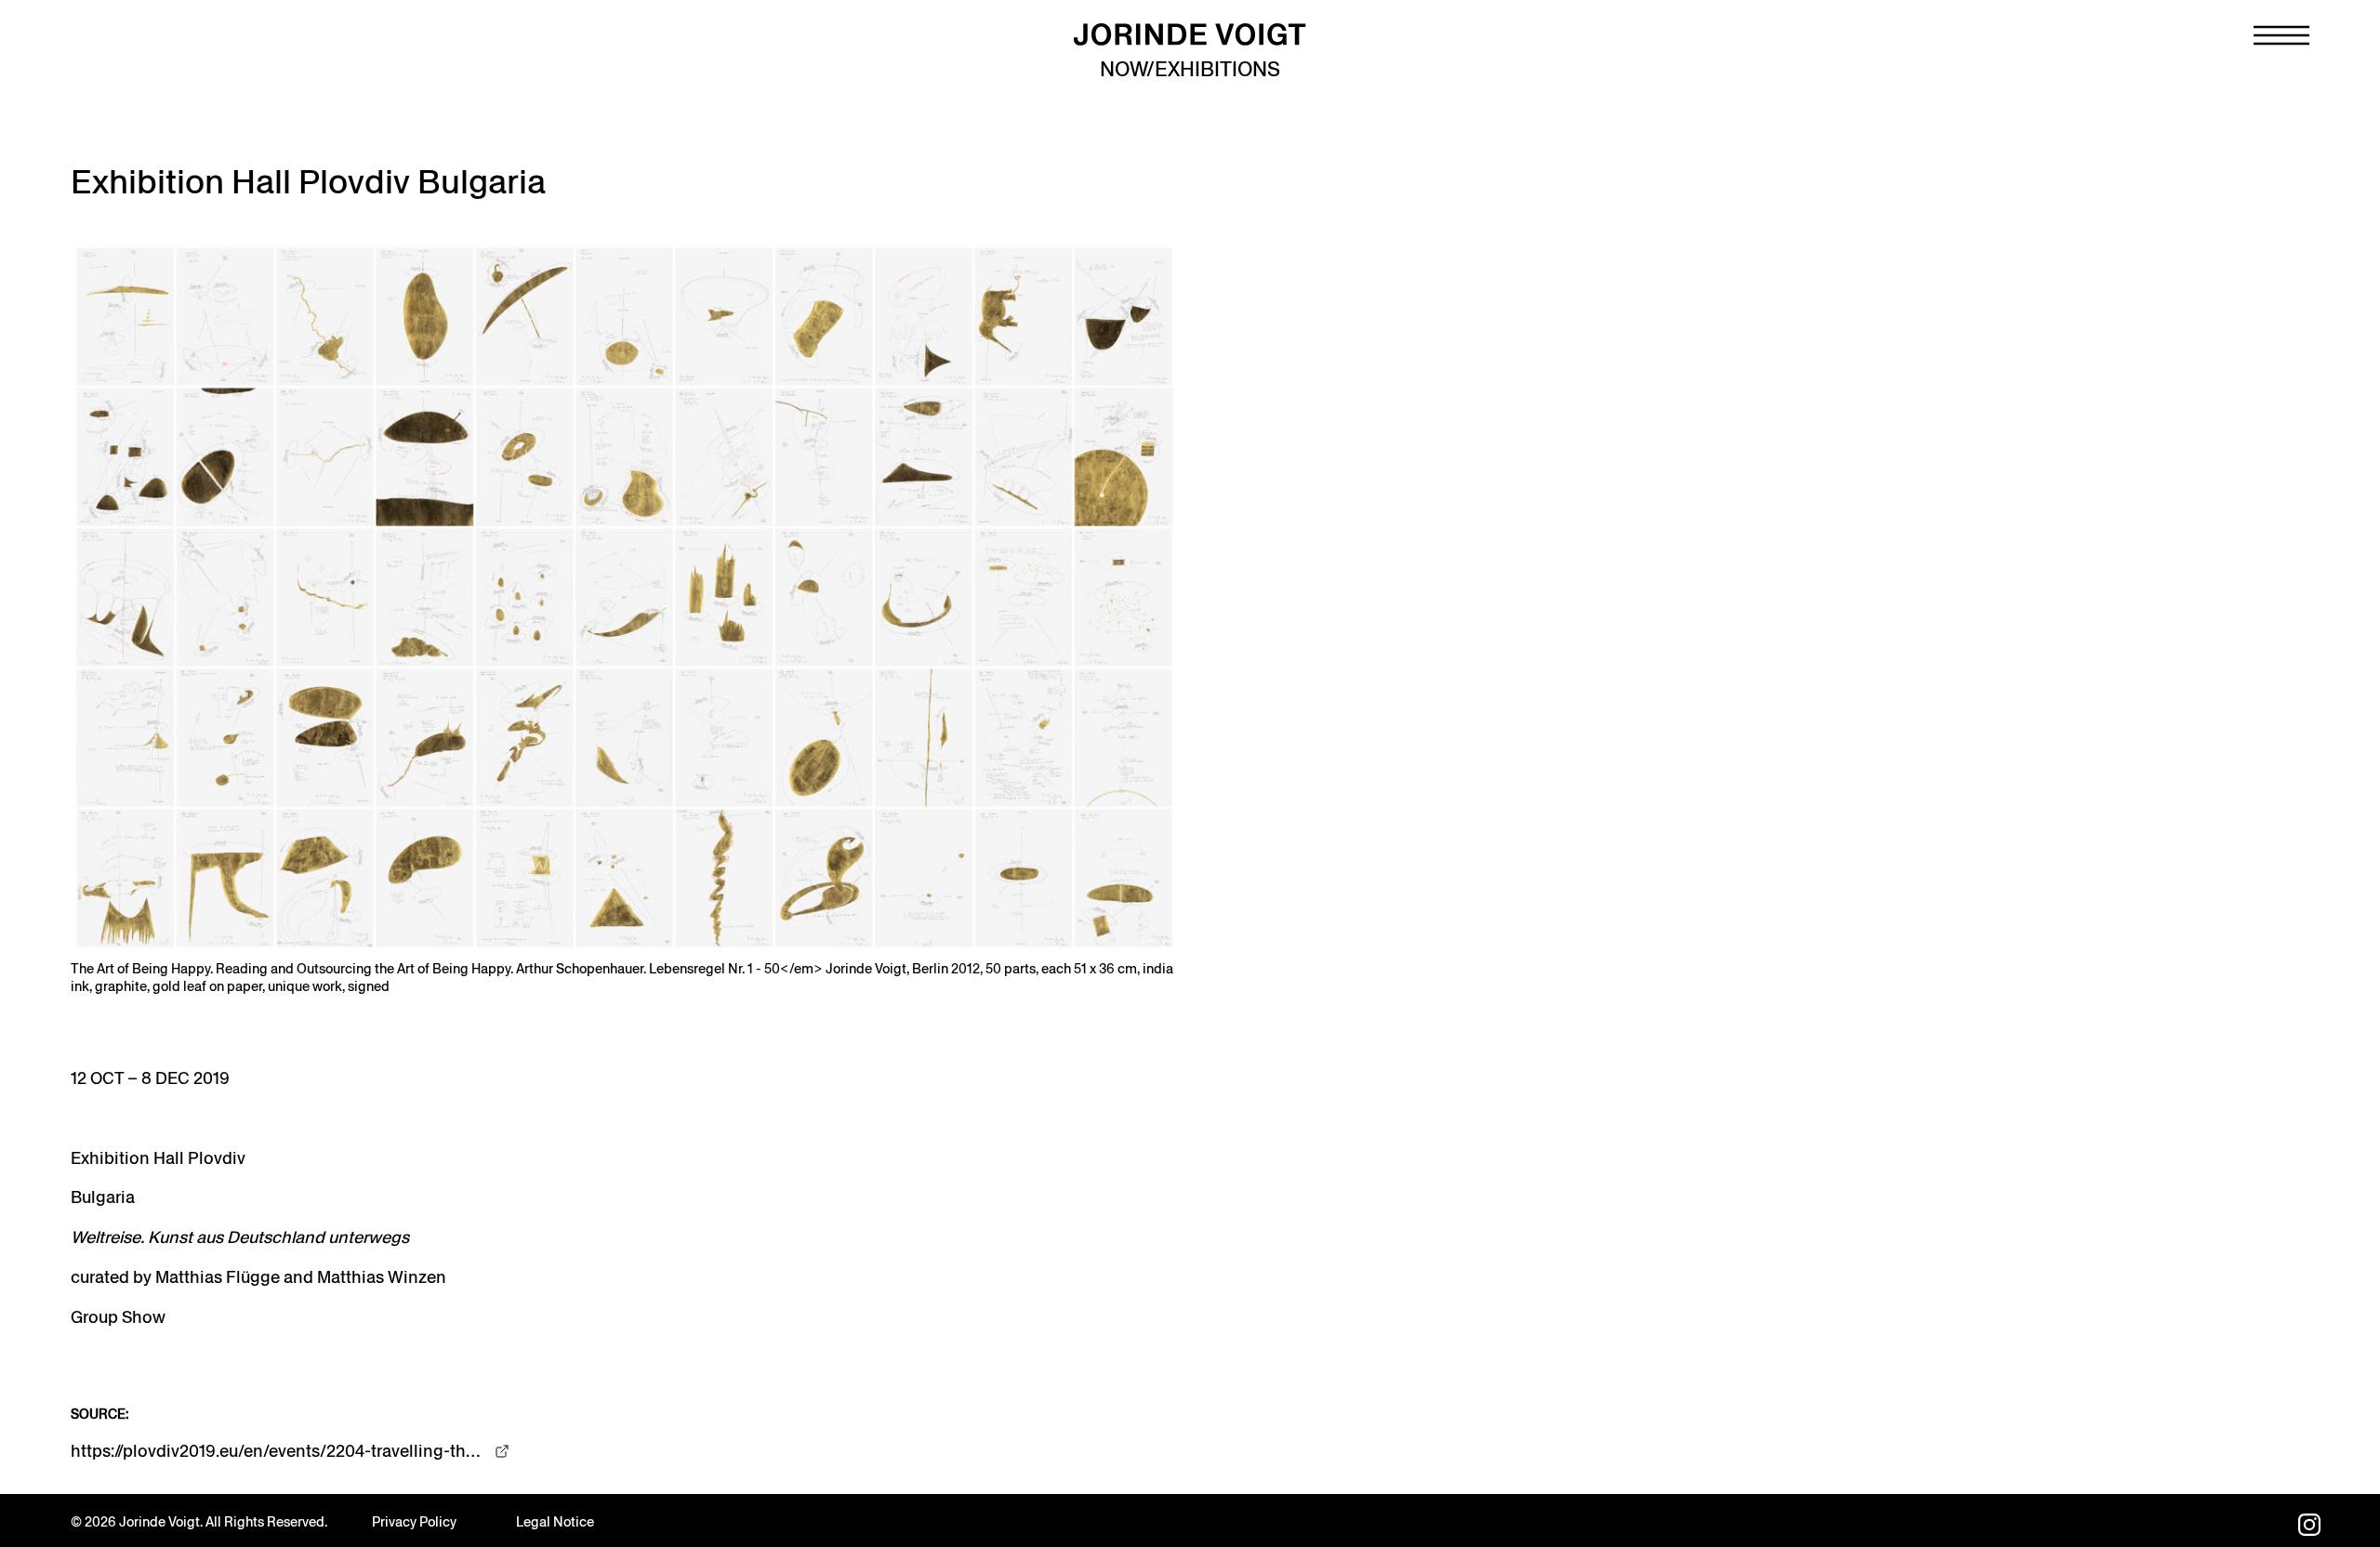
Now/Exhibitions (1190, 69)
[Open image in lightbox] (625, 597)
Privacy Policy (414, 1522)
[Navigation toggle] (2281, 35)
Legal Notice (555, 1522)
